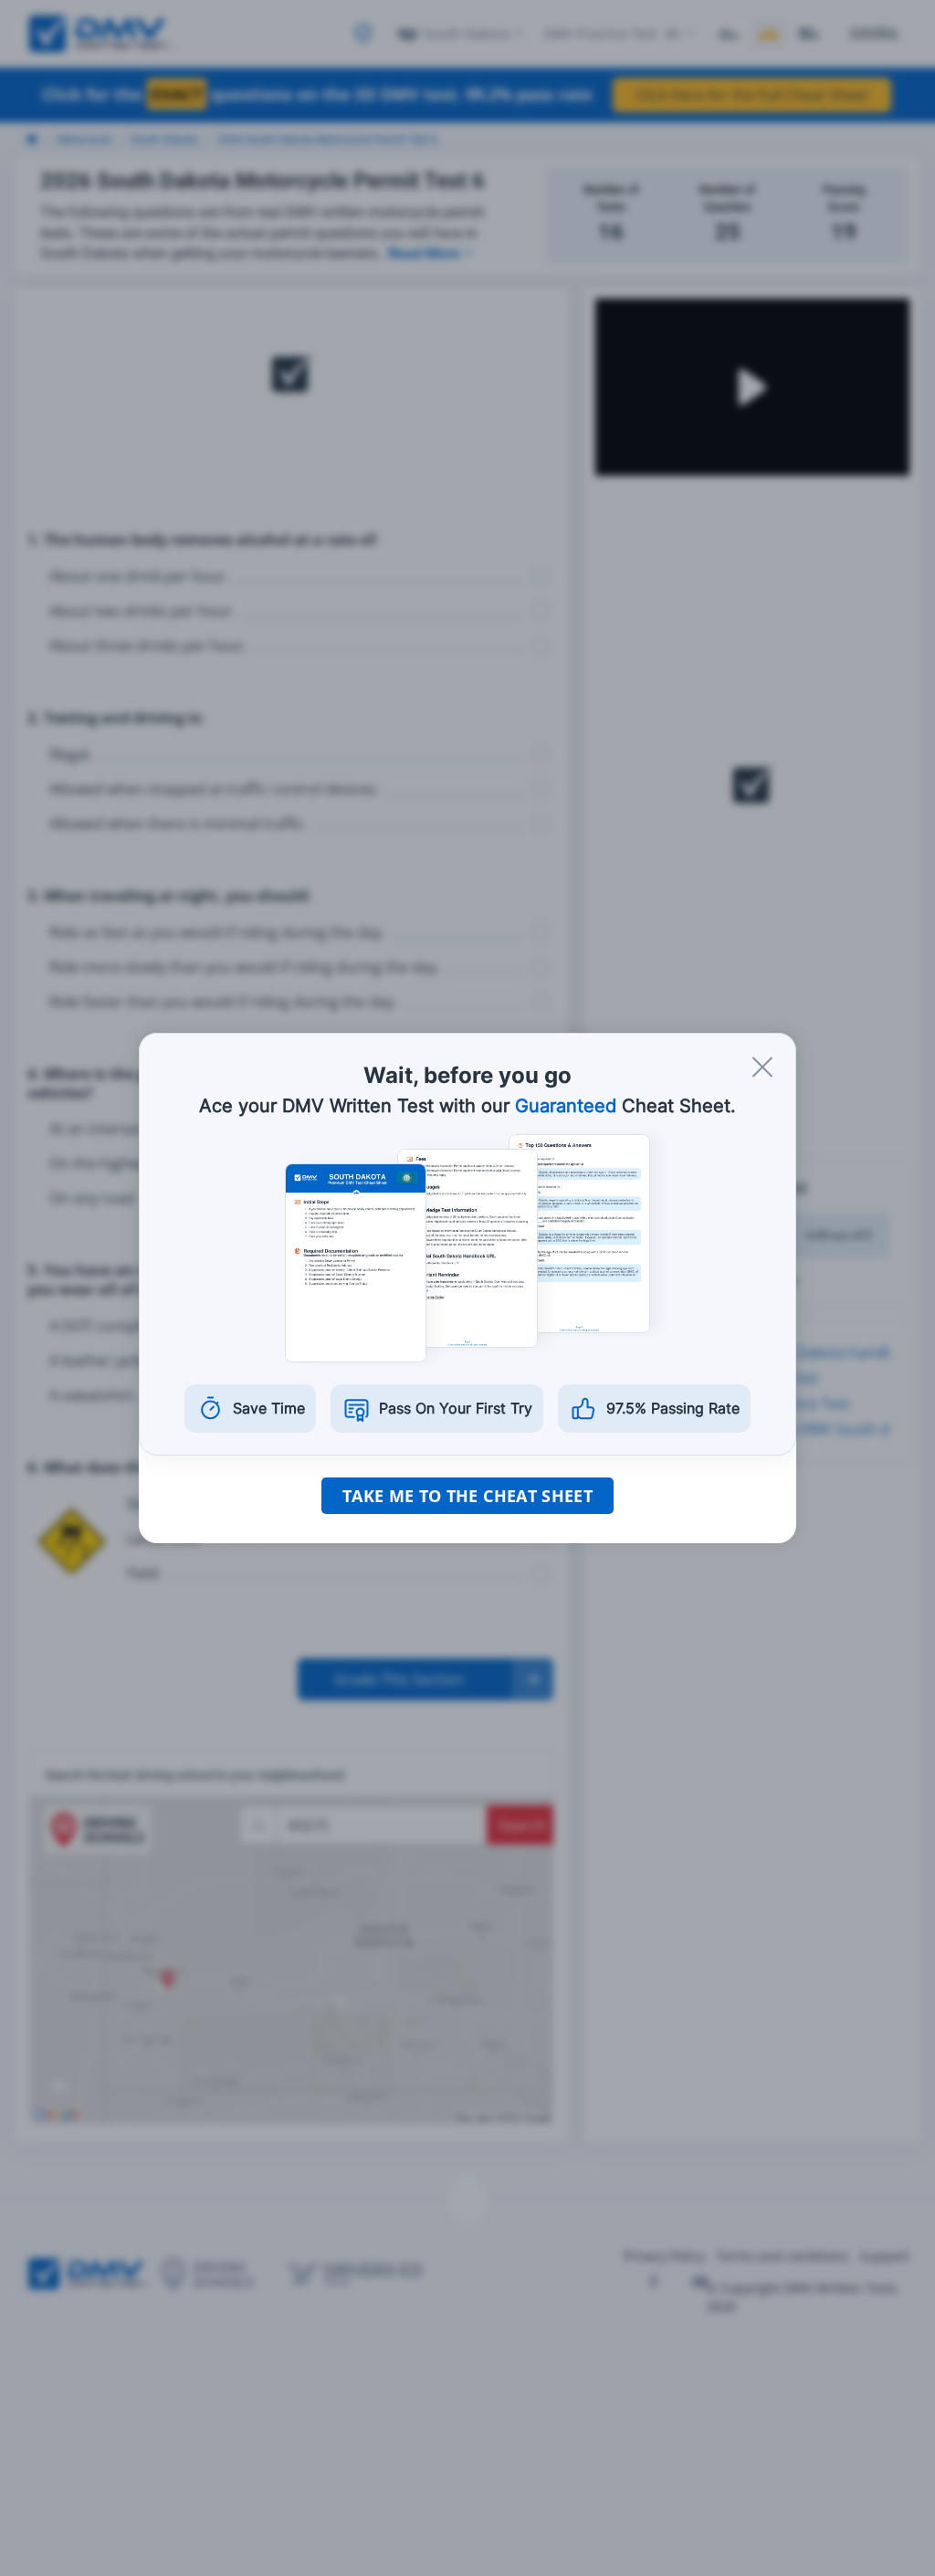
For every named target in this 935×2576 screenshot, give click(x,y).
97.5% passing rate (673, 1408)
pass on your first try (456, 1408)
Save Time (269, 1408)
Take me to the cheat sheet (467, 1496)
